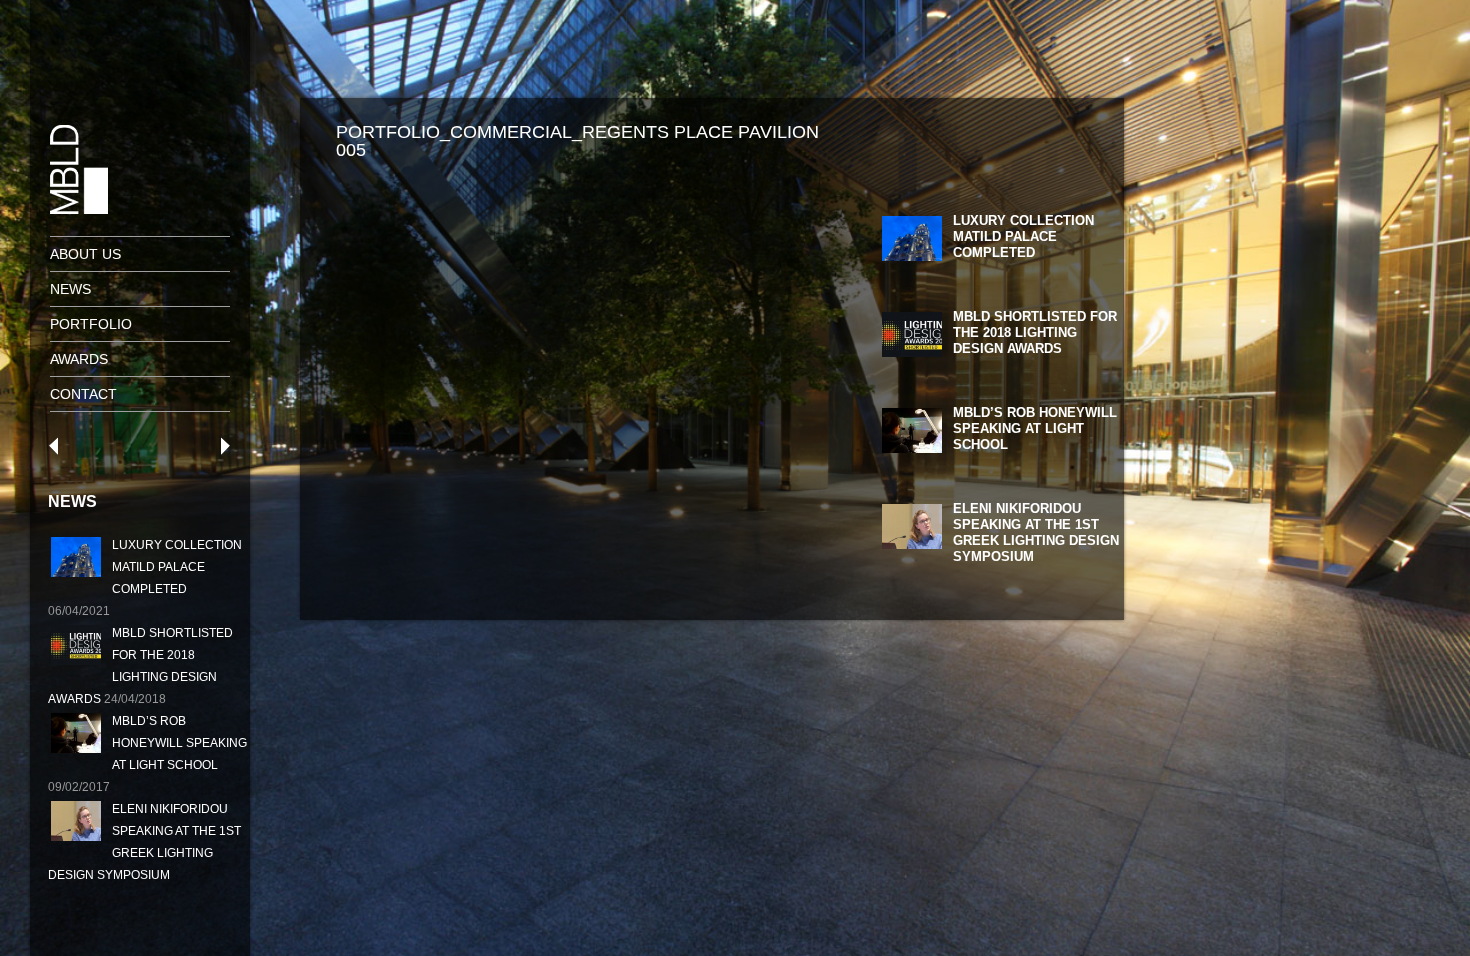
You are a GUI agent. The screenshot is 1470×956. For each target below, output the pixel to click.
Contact (83, 394)
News (70, 289)
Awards (79, 359)
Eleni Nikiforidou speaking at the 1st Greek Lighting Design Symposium (1036, 532)
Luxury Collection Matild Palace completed (177, 567)
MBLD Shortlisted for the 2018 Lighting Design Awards (1035, 332)
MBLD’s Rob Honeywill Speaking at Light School (179, 743)
